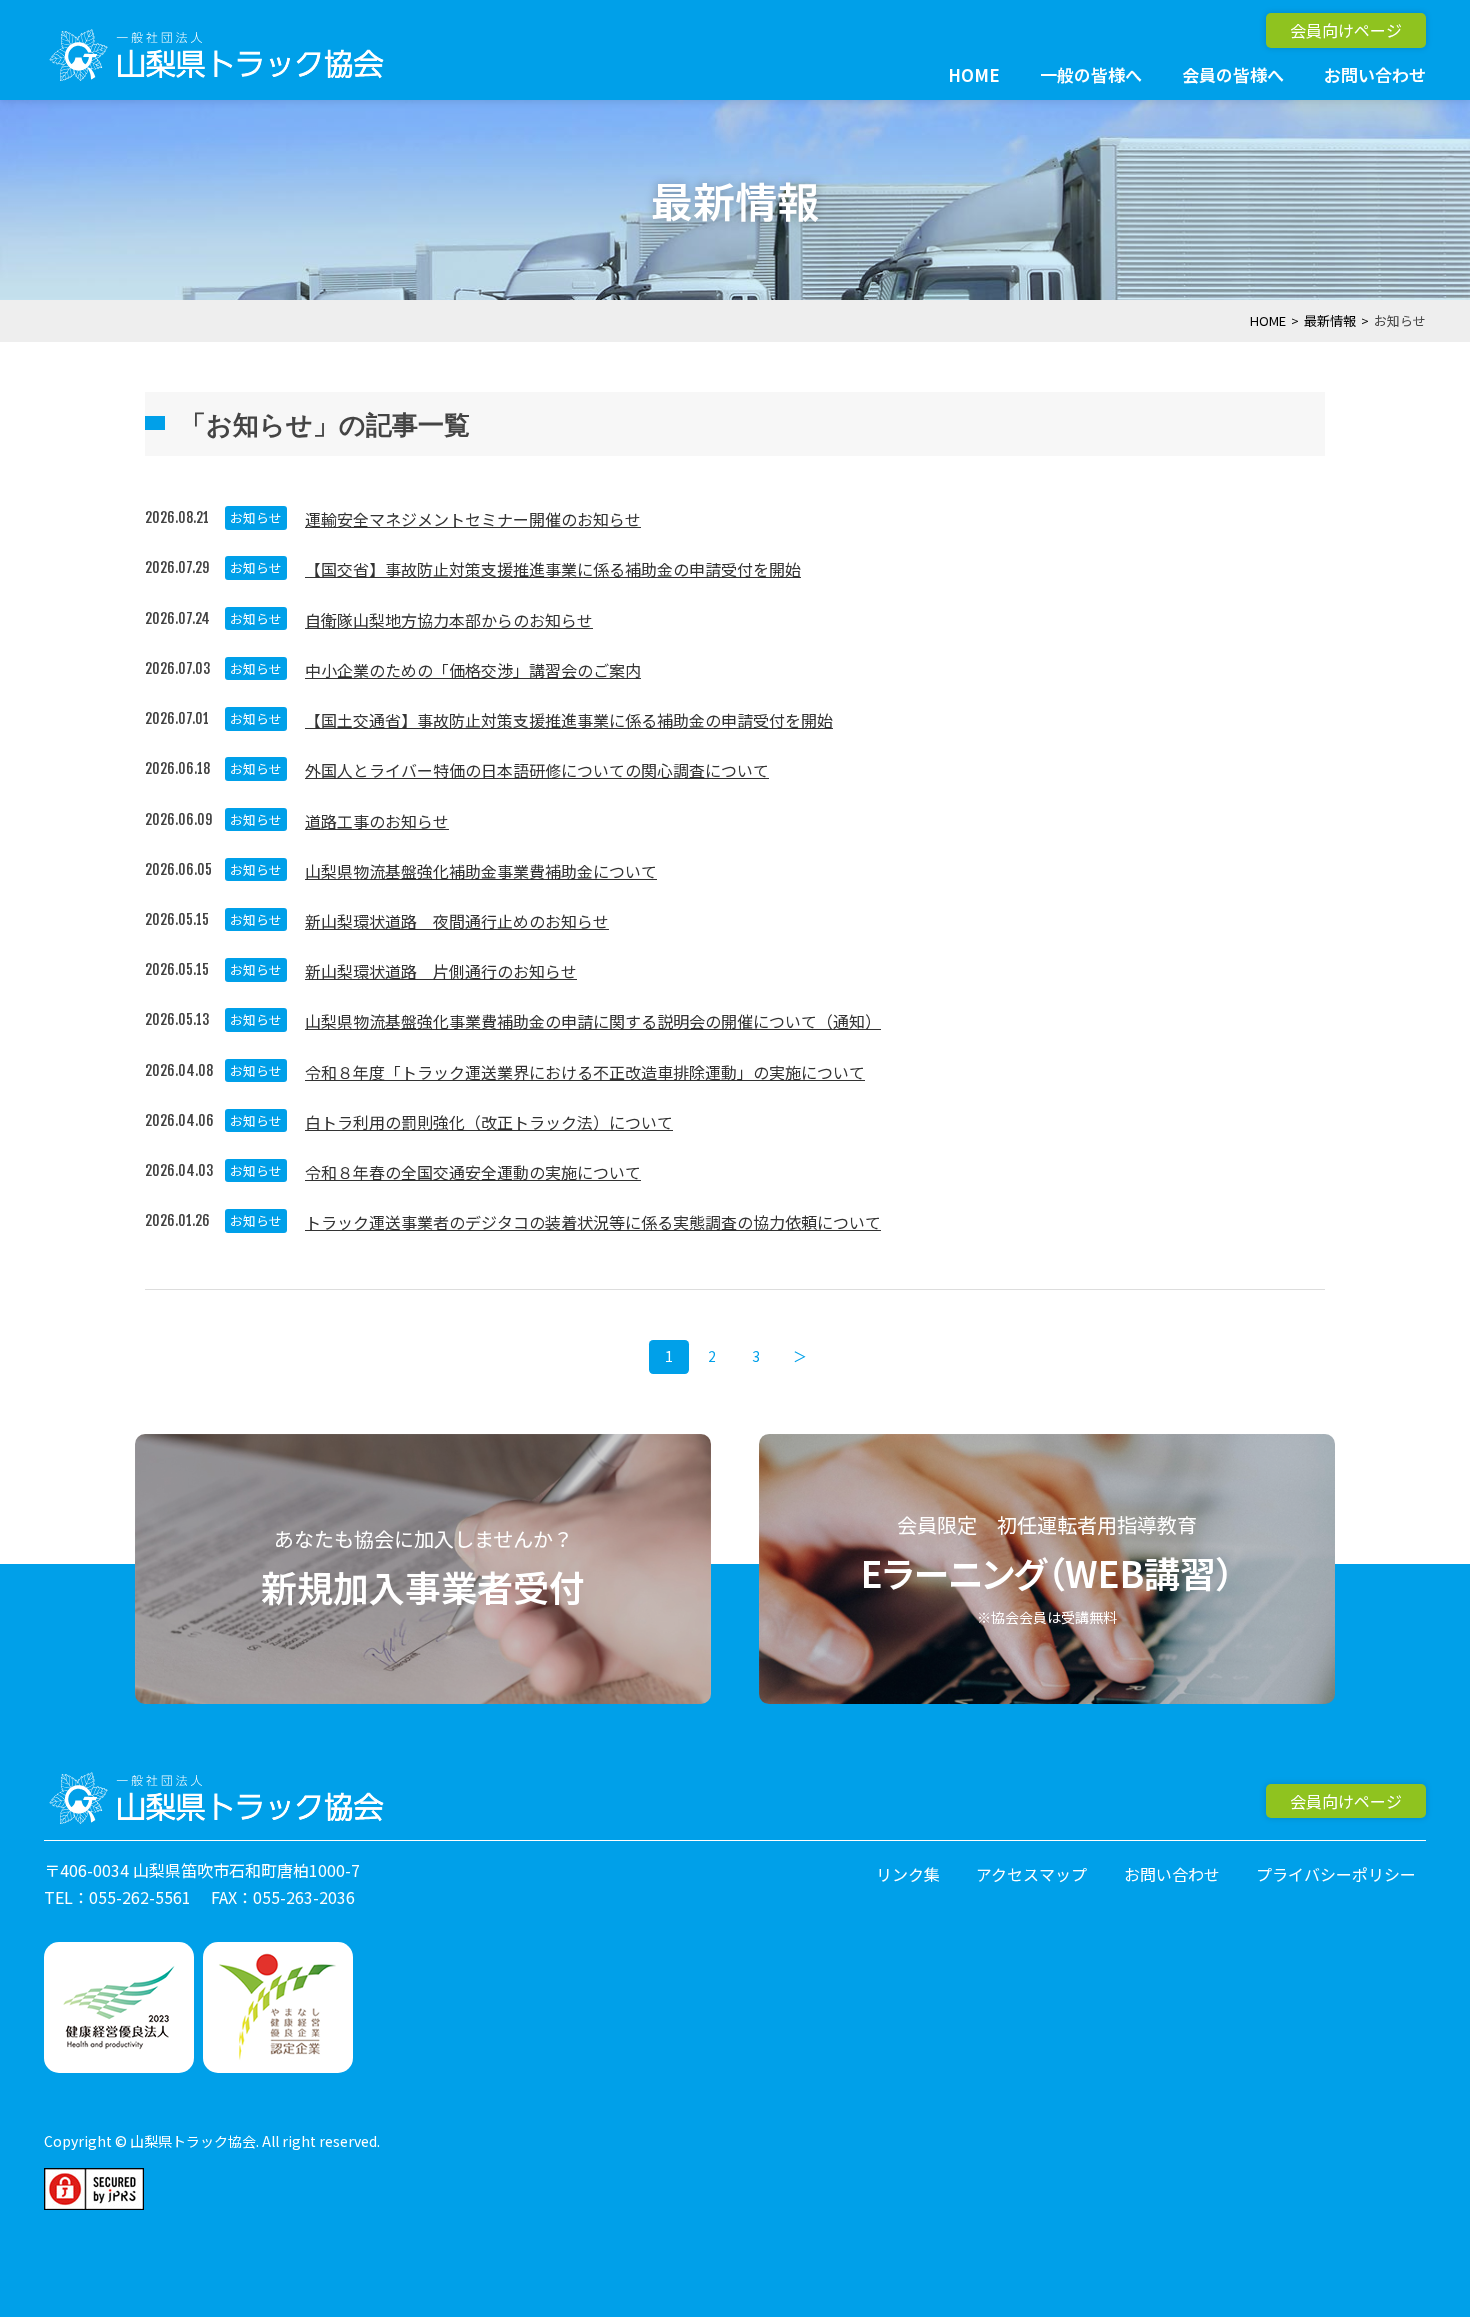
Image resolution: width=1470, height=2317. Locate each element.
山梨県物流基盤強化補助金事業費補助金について (481, 871)
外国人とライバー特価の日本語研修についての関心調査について (537, 770)
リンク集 (908, 1874)
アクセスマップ (1031, 1874)
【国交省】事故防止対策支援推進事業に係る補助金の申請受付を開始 (553, 569)
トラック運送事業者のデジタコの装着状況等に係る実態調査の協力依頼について (593, 1222)
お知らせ (256, 517)
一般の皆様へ (1091, 74)
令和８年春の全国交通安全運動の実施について (473, 1172)
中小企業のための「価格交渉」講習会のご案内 (473, 670)
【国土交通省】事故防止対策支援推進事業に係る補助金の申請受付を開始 (569, 720)
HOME (974, 74)
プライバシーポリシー (1336, 1874)
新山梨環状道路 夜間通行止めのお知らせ (457, 921)
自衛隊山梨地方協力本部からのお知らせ (449, 620)
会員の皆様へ (1233, 74)
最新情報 (1330, 320)
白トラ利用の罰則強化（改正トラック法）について (489, 1122)
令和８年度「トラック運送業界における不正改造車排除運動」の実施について (585, 1072)
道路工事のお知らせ (377, 821)
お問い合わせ (1375, 74)
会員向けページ (1346, 30)
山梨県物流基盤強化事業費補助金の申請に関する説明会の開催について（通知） (593, 1021)
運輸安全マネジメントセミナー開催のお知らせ (473, 519)
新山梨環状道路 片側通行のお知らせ (441, 971)
